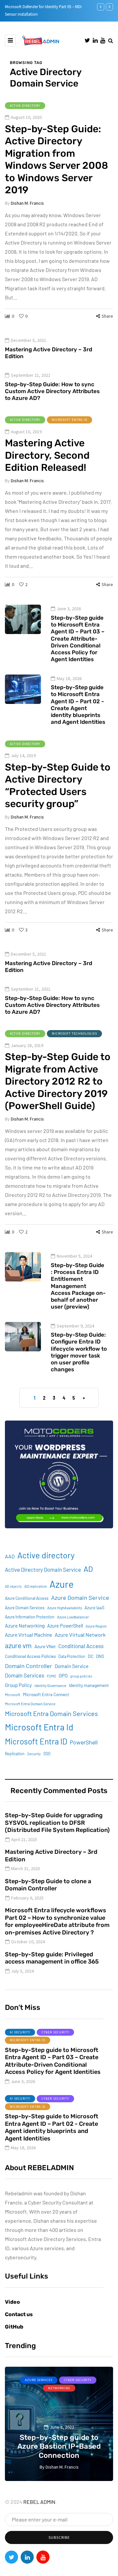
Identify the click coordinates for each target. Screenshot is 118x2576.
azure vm (18, 1645)
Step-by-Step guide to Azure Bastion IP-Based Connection (59, 2446)
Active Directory (25, 106)
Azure (62, 1584)
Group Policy (18, 1685)
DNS (100, 1656)
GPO (63, 1676)
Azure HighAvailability (65, 1608)
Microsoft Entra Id (39, 1727)
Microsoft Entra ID (69, 420)
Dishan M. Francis (27, 203)
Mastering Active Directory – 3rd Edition (49, 353)
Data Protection (72, 1656)
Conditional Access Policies (30, 1656)
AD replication (36, 1586)
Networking (59, 2388)
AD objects (13, 1586)
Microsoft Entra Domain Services (51, 1713)
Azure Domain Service (80, 1598)
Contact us (19, 2314)
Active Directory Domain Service (43, 1569)
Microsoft (13, 1695)
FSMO (51, 1676)
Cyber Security (55, 2032)
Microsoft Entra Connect (46, 1694)
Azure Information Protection (30, 1617)
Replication (15, 1754)
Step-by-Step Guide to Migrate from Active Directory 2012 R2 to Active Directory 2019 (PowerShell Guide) (58, 1081)
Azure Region (96, 1626)
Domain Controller (29, 1666)
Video (12, 2302)
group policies (81, 1676)
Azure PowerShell (65, 1626)
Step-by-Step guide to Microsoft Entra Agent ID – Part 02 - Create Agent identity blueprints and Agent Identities (78, 705)
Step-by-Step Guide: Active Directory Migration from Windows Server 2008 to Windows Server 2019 (57, 160)
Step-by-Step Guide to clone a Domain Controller (48, 1885)
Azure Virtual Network (80, 1635)
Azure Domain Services (25, 1608)
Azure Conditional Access (27, 1598)
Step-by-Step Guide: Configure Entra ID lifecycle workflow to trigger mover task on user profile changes (79, 1352)
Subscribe (59, 2537)
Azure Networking (25, 1625)
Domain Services (25, 1675)
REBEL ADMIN (39, 2502)
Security (34, 1754)
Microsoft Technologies (74, 1034)
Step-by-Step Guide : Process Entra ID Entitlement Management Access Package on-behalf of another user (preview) (78, 1286)
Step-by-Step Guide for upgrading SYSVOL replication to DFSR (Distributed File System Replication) (57, 1823)
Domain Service (72, 1666)
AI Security (20, 2032)
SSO (47, 1754)
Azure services (39, 2380)
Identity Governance (50, 1686)
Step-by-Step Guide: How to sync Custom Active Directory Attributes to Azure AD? (52, 391)
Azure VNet (45, 1646)
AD (88, 1569)
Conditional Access (81, 1646)
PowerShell (84, 1742)
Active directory (46, 1555)
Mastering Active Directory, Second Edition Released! (47, 455)
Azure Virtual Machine (29, 1635)
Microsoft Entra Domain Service (30, 1704)
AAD (10, 1556)
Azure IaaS (94, 1608)
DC (91, 1656)
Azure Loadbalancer (73, 1617)
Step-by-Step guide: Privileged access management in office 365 (52, 1958)
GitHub (14, 2327)
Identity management (89, 1685)
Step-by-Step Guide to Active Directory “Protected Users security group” (58, 786)
